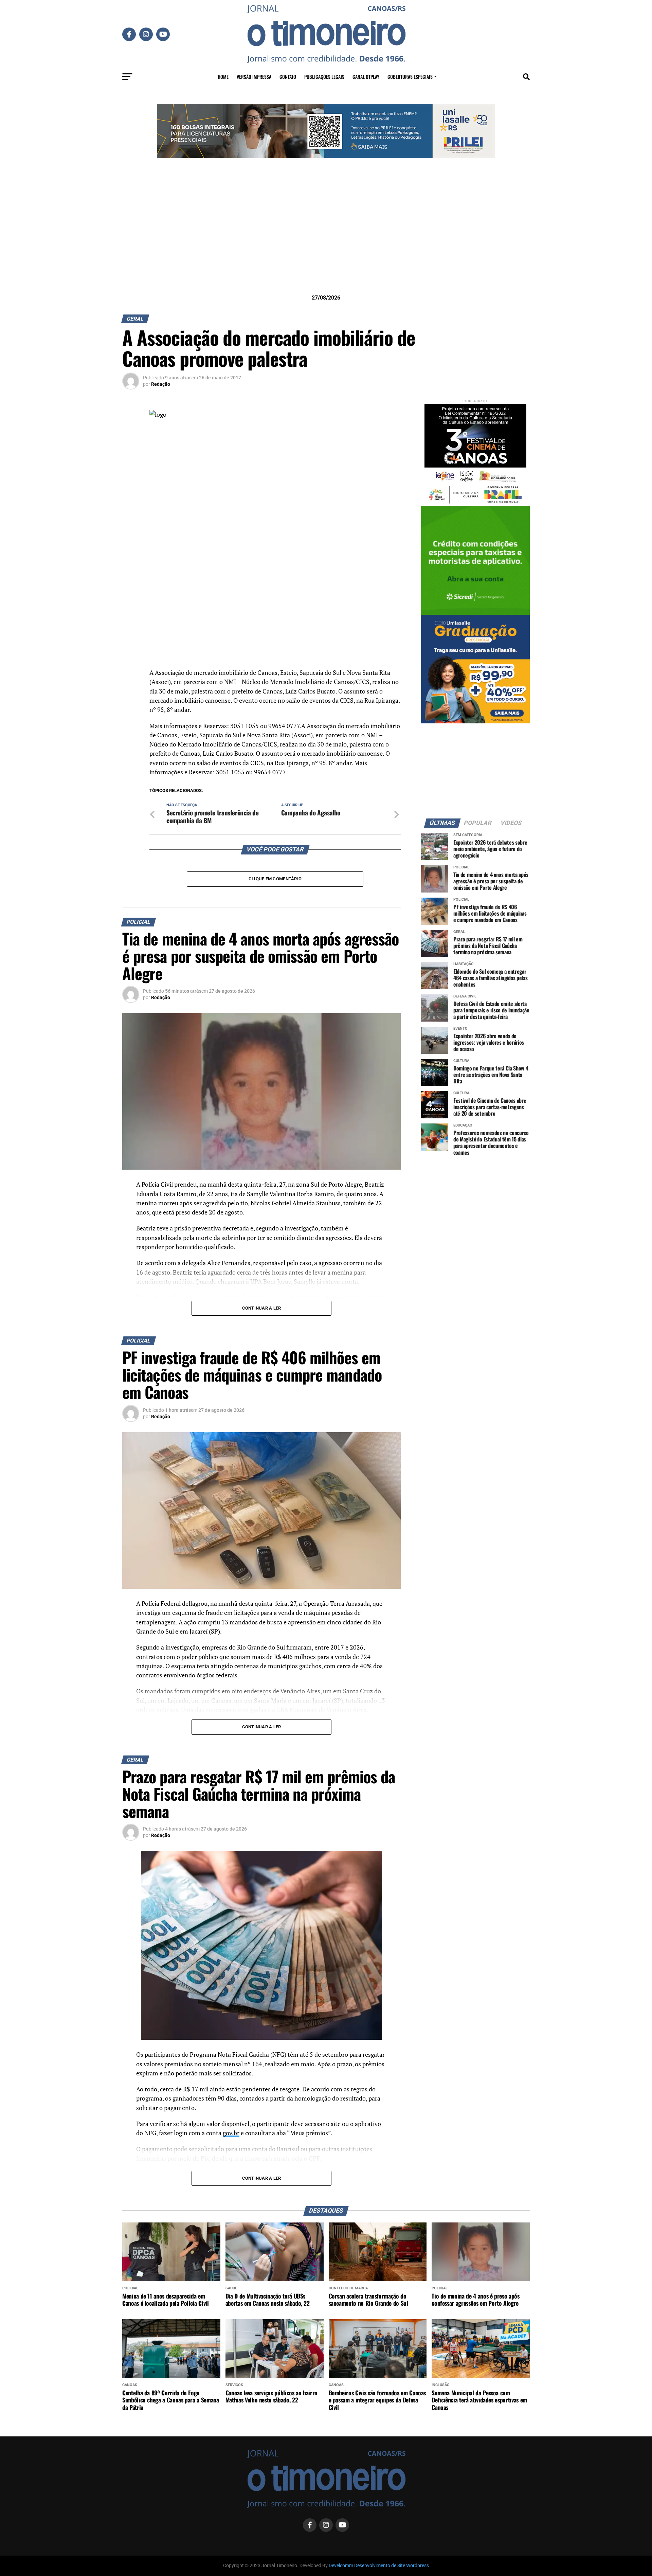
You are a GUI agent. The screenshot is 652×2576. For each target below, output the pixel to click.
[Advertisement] (326, 237)
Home (223, 77)
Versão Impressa (254, 77)
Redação (161, 384)
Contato (288, 77)
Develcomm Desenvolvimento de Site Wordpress (379, 2566)
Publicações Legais (324, 77)
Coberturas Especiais (410, 77)
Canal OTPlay (366, 77)
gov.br (231, 2133)
